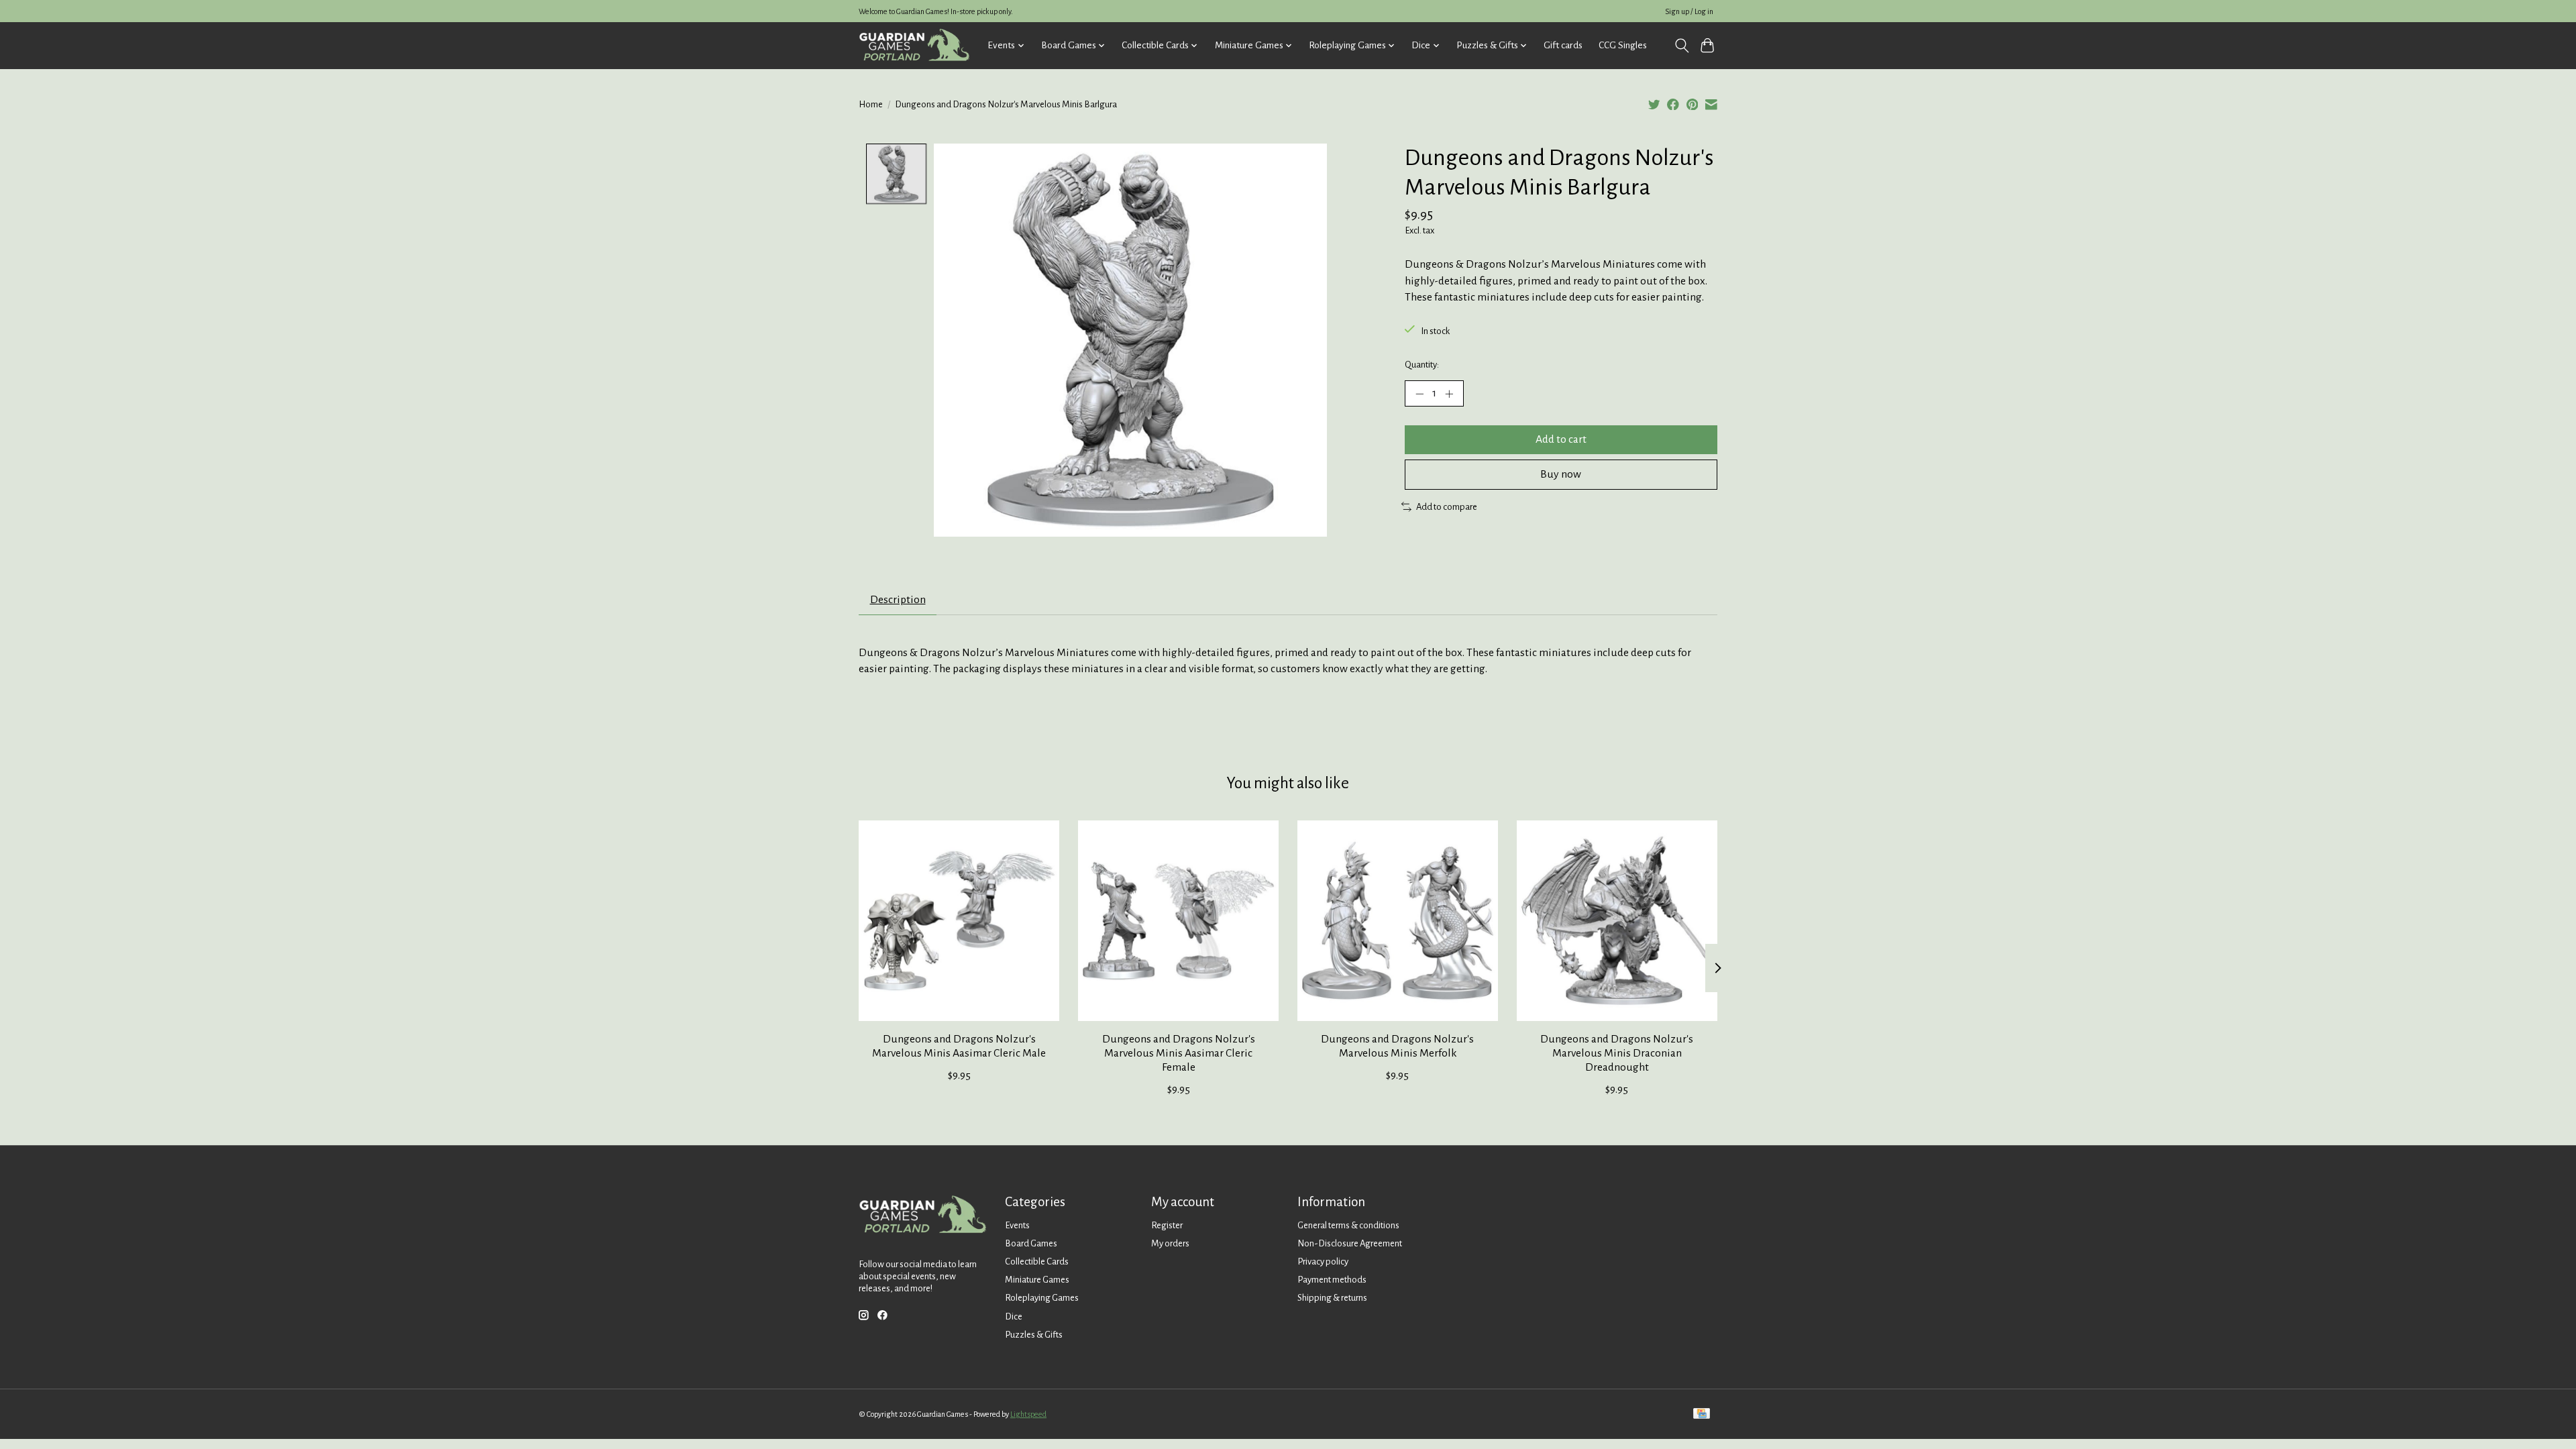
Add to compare (1447, 507)
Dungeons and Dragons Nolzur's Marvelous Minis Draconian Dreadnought (1617, 1053)
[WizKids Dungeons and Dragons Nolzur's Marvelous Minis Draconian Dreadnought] (1617, 921)
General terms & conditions (1348, 1225)
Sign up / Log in (1689, 11)
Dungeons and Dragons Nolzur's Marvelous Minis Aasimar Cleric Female (1179, 1053)
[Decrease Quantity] (1419, 393)
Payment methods (1332, 1280)
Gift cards (1563, 45)
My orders (1170, 1243)
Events (1017, 1225)
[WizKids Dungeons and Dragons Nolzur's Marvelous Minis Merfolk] (1398, 921)
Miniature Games (1037, 1280)
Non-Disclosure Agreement (1350, 1243)
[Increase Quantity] (1449, 393)
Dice (1014, 1317)
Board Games (1031, 1243)
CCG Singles (1623, 45)
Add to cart (1561, 439)
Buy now (1561, 474)
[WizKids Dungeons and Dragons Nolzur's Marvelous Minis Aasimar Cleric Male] (959, 921)
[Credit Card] (1702, 1414)
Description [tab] (898, 600)
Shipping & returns (1332, 1298)
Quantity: (1422, 365)
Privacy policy (1323, 1262)
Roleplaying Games (1042, 1298)
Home (871, 104)
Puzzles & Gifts (1034, 1335)
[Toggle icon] (1681, 46)
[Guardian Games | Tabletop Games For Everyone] (914, 45)
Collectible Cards (1037, 1262)
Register (1167, 1225)
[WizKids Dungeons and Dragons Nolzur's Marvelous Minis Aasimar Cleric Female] (1178, 921)
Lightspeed (1028, 1414)
